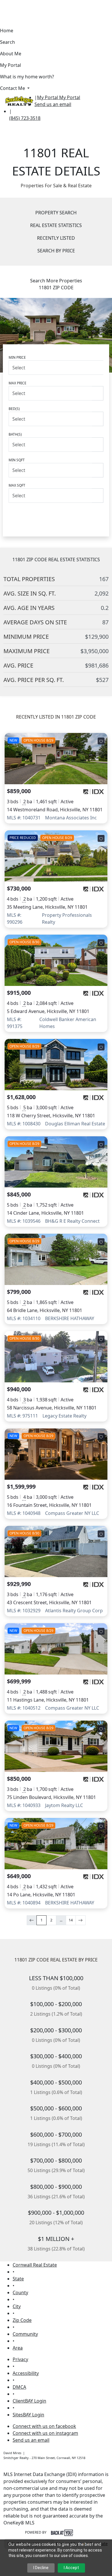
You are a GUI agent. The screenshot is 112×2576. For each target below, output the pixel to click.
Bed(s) (14, 409)
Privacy (20, 2359)
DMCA (19, 2387)
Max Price (18, 383)
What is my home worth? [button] (27, 77)
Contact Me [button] (13, 88)
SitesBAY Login (28, 2415)
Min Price (17, 357)
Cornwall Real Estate (35, 2265)
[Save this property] (101, 741)
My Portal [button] (10, 65)
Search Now (56, 515)
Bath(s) (15, 434)
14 (71, 1920)
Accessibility (26, 2373)
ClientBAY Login (29, 2401)
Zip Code (22, 2320)
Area (18, 2348)
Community (25, 2334)
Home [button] (7, 31)
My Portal (69, 97)
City (17, 2306)
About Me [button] (11, 54)
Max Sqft (17, 485)
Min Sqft (17, 460)
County (20, 2292)
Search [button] (7, 42)
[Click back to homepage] (17, 100)
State (18, 2279)
